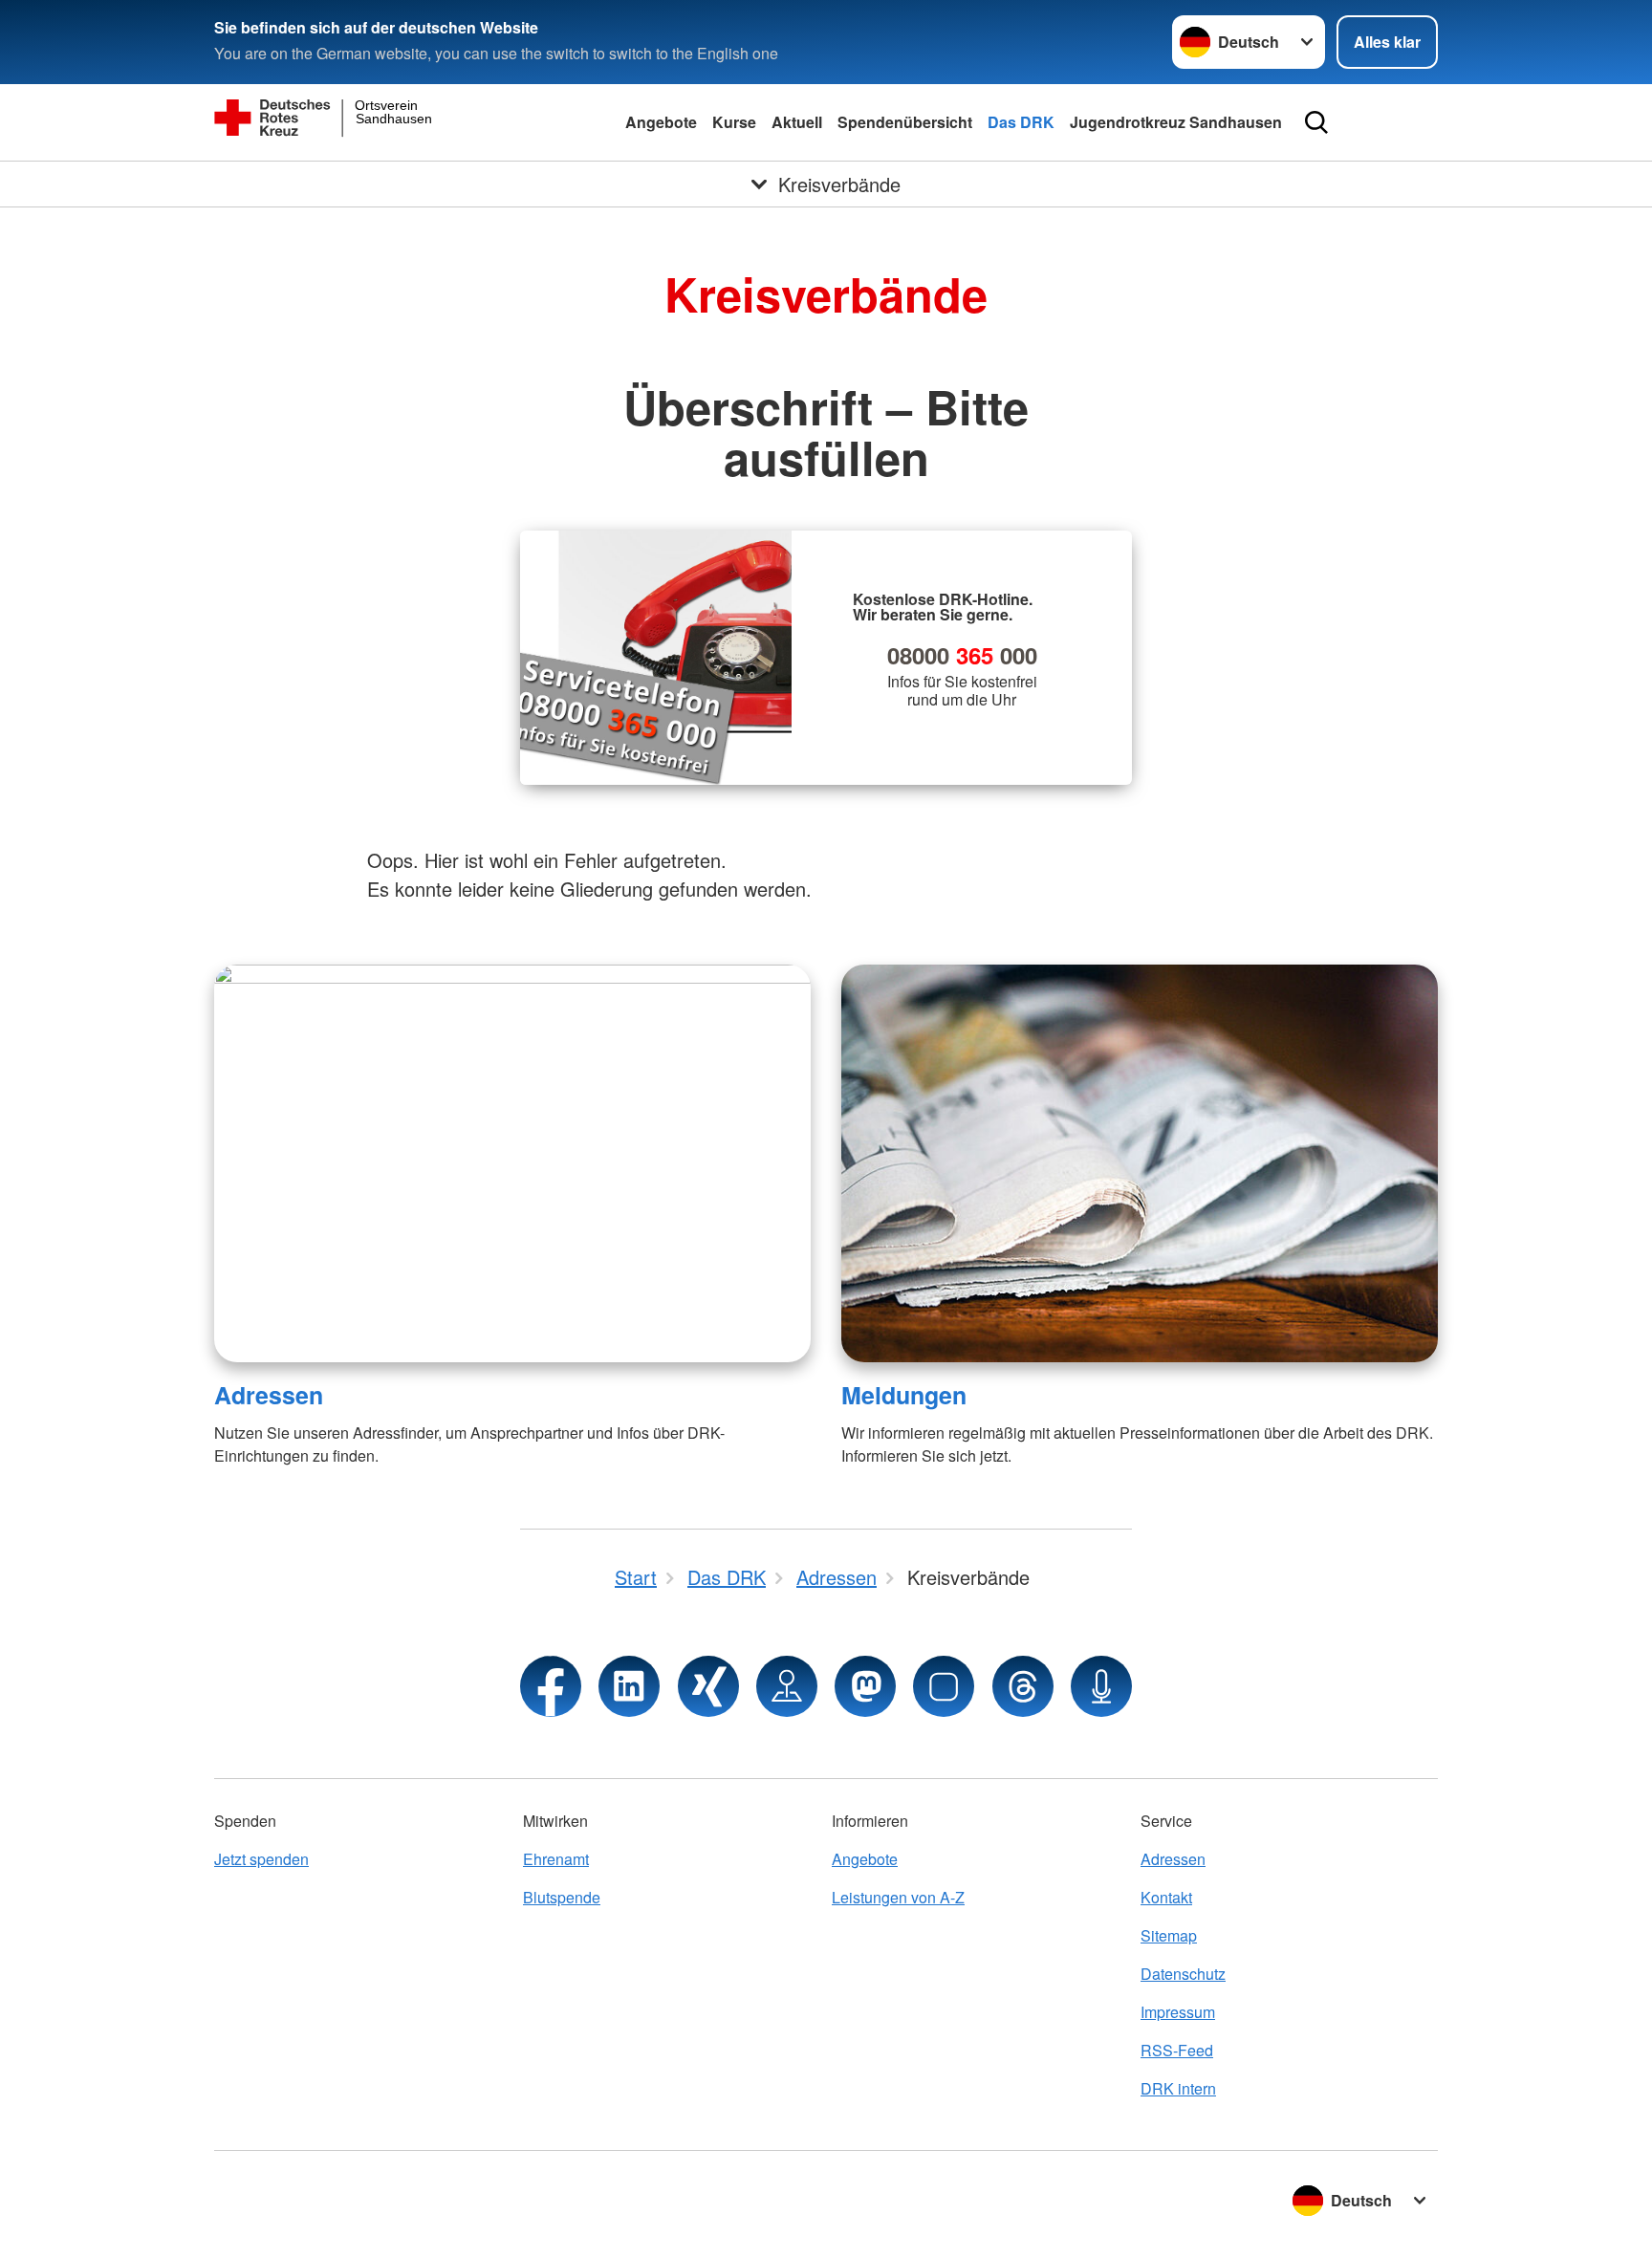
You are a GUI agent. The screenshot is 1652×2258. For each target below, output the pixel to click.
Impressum (1178, 2012)
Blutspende (562, 1897)
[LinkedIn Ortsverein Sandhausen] (629, 1686)
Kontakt (1166, 1897)
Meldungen (904, 1395)
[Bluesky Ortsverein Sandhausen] (944, 1686)
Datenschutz (1183, 1974)
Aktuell (797, 122)
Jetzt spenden (261, 1859)
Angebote (661, 122)
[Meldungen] (1140, 1163)
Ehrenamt (556, 1859)
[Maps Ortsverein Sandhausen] (787, 1686)
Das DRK (1021, 122)
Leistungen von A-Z (898, 1897)
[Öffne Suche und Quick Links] (1316, 122)
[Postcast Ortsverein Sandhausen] (1101, 1686)
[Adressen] (512, 1163)
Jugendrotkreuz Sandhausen (1176, 122)
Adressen (269, 1395)
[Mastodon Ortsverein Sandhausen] (865, 1686)
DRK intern (1178, 2088)
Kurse (734, 122)
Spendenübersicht (905, 122)
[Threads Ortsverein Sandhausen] (1023, 1686)
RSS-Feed (1177, 2050)
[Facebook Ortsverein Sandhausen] (551, 1686)
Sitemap (1169, 1935)
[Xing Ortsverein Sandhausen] (708, 1686)
